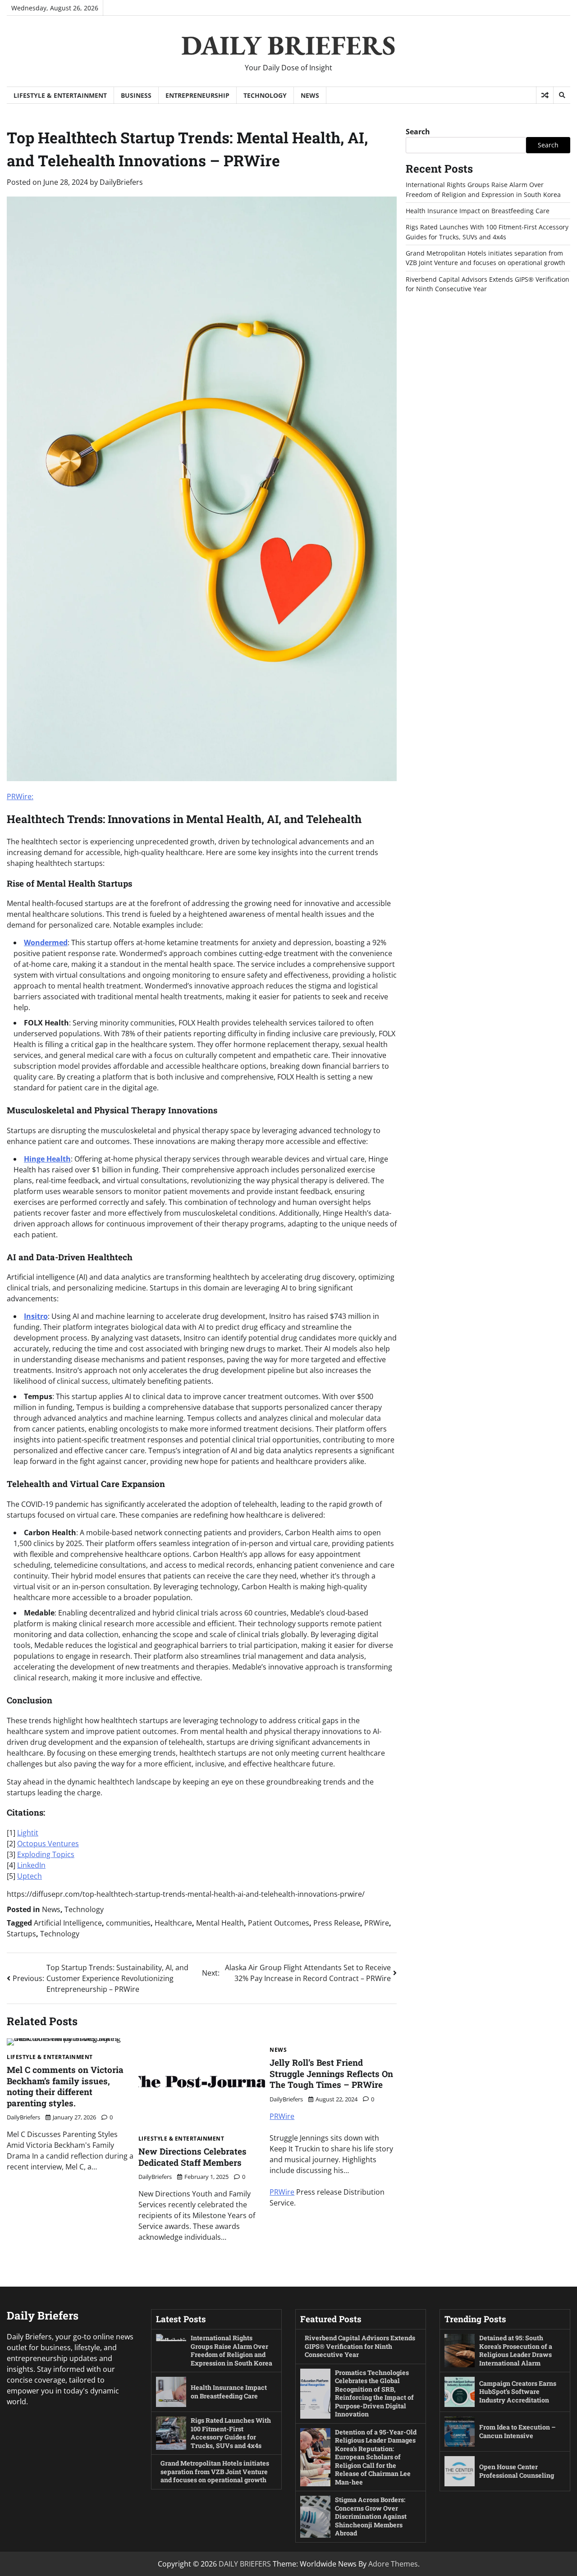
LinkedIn (31, 1865)
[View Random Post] (545, 95)
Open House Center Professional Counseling (517, 2471)
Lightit (28, 1833)
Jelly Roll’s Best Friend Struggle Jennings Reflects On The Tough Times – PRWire (331, 2073)
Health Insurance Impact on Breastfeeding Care (478, 211)
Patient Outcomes (279, 1923)
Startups (21, 1934)
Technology (265, 95)
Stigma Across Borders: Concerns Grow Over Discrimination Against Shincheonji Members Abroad (371, 2516)
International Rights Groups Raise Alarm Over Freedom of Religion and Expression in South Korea (231, 2350)
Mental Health (220, 1923)
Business (136, 95)
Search (418, 132)
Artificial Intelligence (68, 1923)
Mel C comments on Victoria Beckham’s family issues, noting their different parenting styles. (65, 2086)
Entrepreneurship (197, 95)
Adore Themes (393, 2564)
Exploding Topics (46, 1854)
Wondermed (46, 943)
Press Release (337, 1923)
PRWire (377, 1923)
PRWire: (20, 796)
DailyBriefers (121, 182)
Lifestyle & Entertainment (60, 95)
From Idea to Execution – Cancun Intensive (517, 2431)
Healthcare (173, 1923)
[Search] (562, 95)
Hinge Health (47, 1159)
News (310, 95)
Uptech (30, 1876)
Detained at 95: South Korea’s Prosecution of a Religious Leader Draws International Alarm (516, 2350)
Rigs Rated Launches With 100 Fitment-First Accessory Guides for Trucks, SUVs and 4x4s (231, 2433)
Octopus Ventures (48, 1844)
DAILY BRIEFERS (288, 45)
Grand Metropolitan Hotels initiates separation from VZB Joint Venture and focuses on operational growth (215, 2471)
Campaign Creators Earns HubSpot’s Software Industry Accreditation (518, 2392)
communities (128, 1923)
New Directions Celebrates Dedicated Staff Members (192, 2157)
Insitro (36, 1316)
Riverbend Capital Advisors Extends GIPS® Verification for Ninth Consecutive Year (360, 2346)
